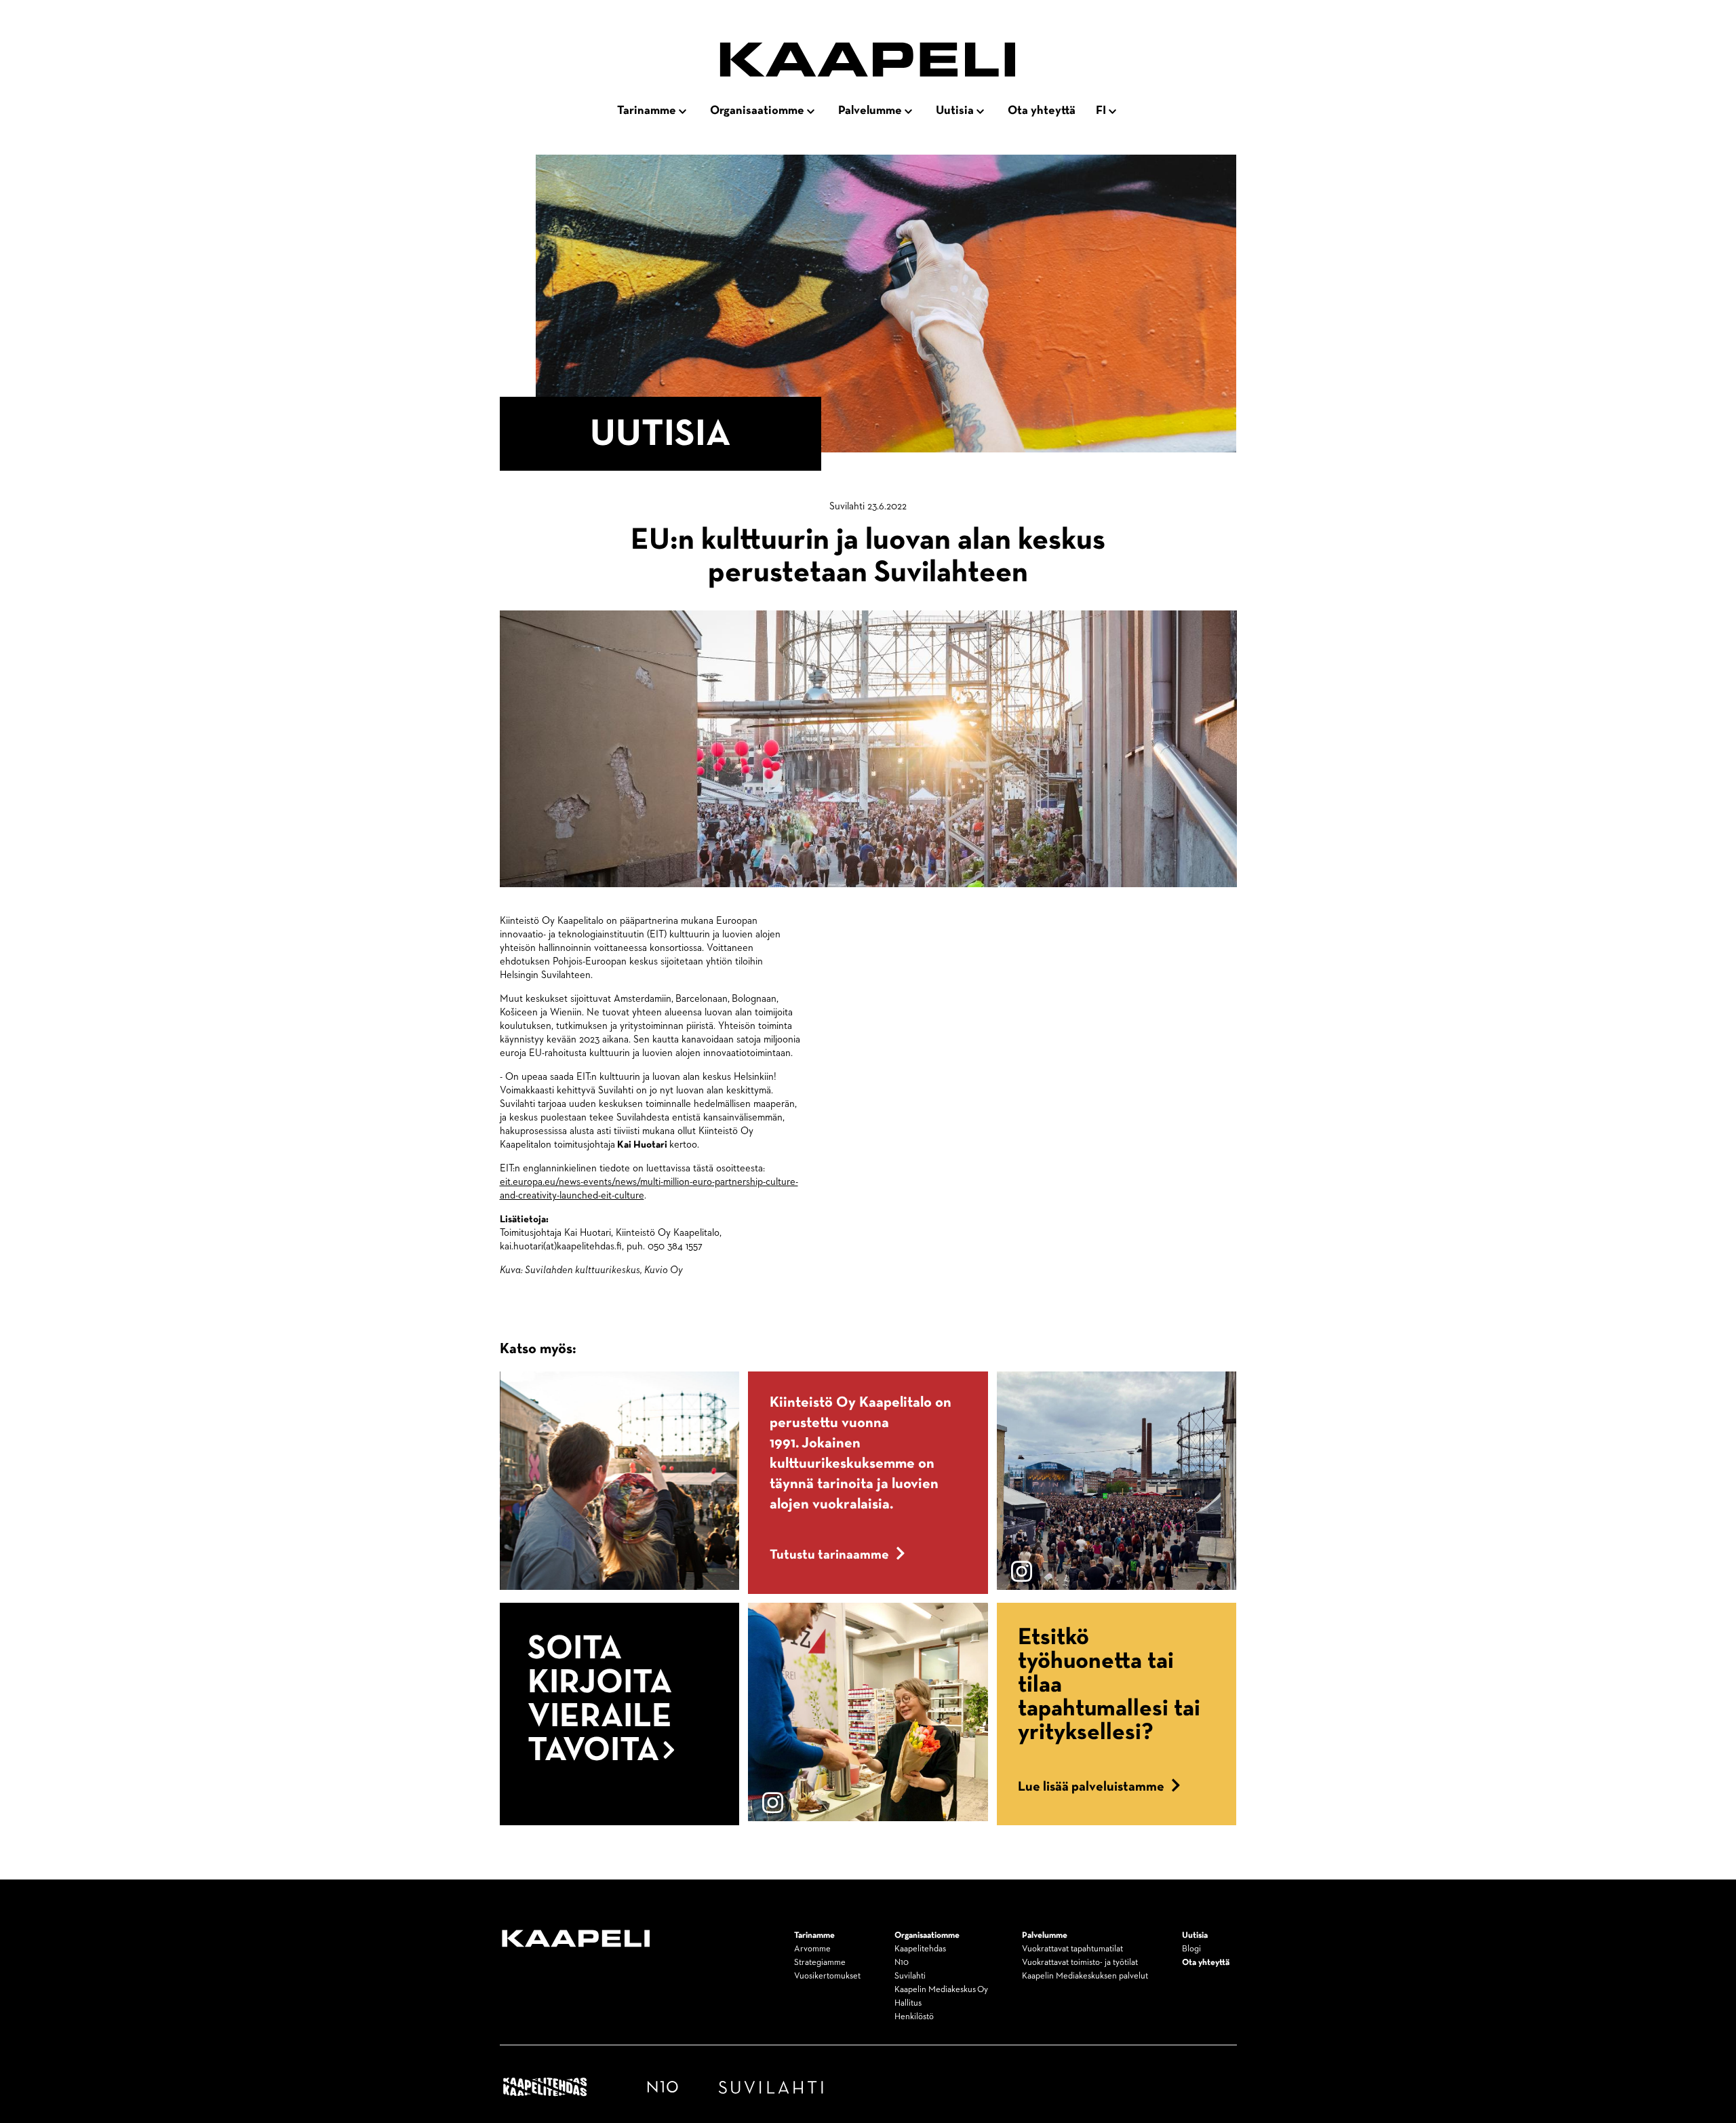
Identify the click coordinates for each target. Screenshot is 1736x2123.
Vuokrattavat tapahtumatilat (1072, 1949)
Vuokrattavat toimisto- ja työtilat (1080, 1963)
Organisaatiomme (757, 111)
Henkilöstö (914, 2017)
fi (1101, 111)
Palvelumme (870, 111)
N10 (902, 1963)
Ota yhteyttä (1042, 111)
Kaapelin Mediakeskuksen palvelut (1085, 1976)
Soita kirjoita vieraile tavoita (600, 1700)
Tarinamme (647, 111)
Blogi (1191, 1949)
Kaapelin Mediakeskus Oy (941, 1990)
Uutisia (955, 111)
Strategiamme (820, 1963)
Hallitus (908, 2003)
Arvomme (812, 1949)
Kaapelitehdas (920, 1949)
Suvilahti (910, 1976)
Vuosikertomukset (827, 1976)
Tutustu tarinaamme (829, 1555)
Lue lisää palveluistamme (1091, 1787)
